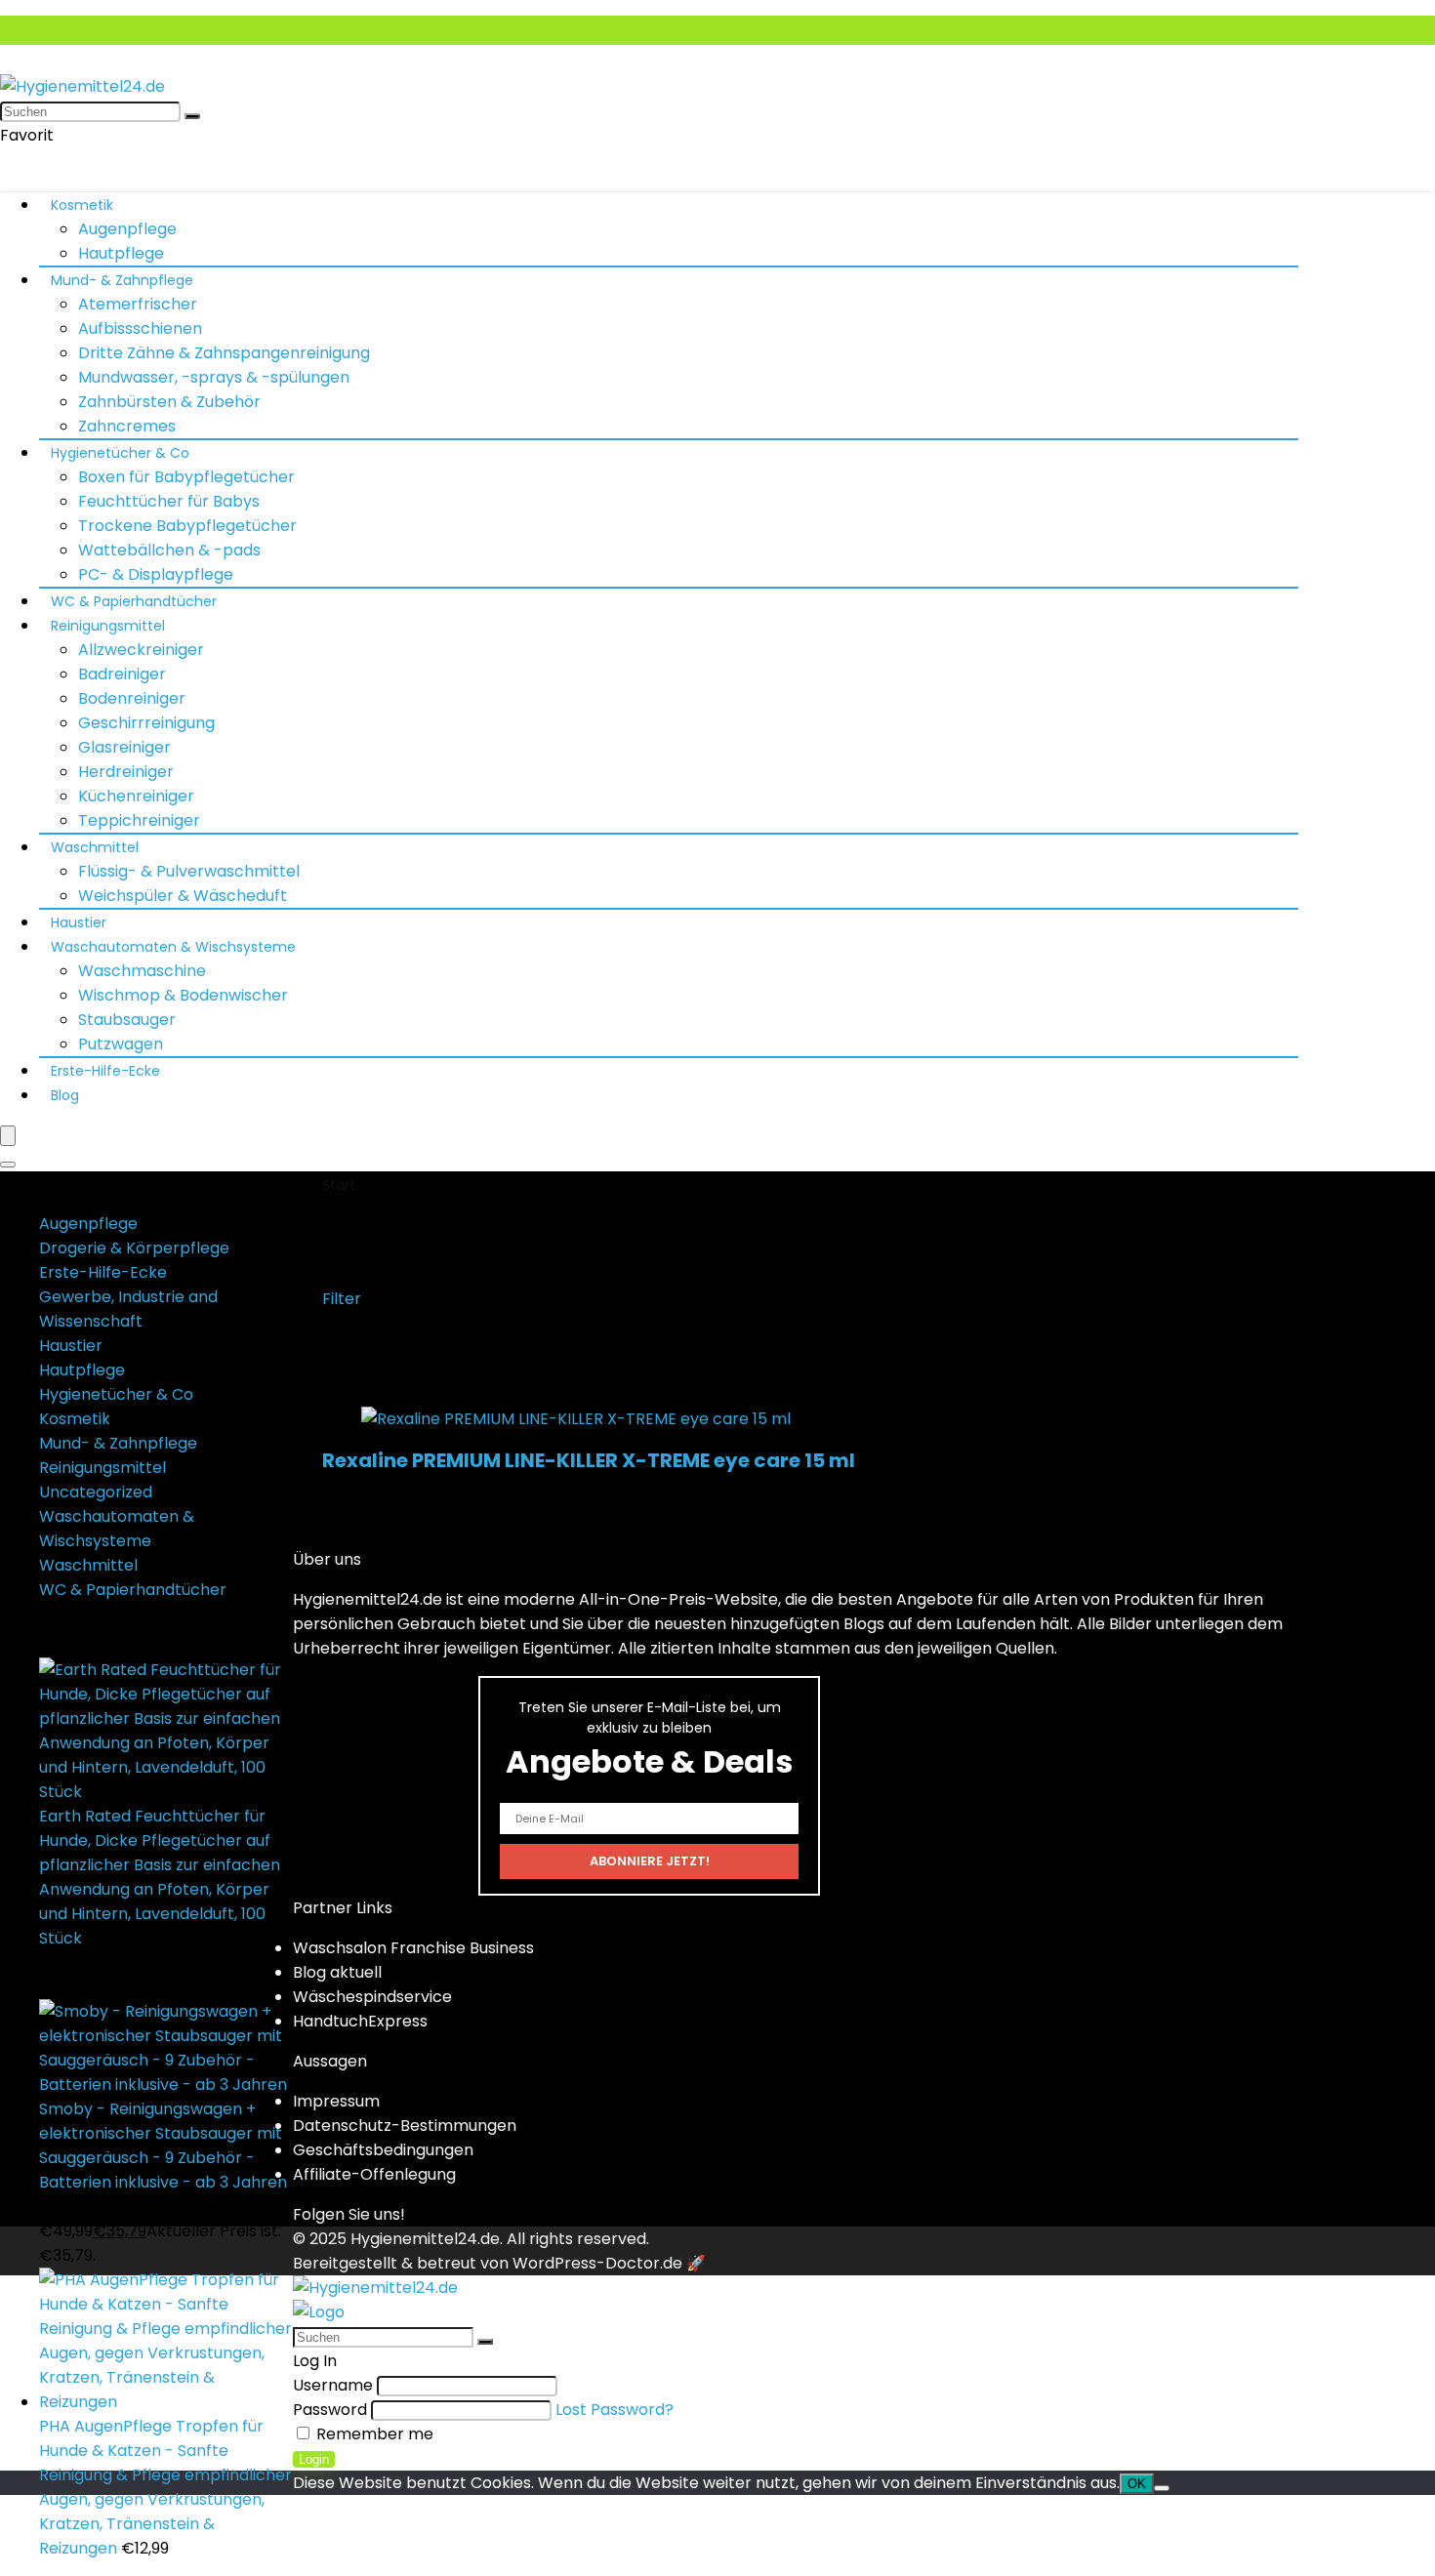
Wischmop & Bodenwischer (183, 995)
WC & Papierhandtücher (134, 601)
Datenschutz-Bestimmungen (405, 2126)
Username (333, 2385)
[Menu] (8, 1136)
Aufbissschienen (140, 328)
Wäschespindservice (372, 1997)
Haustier (79, 922)
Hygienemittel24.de (425, 2239)
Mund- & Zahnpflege (122, 280)
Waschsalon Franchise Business (413, 1948)
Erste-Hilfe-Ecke (105, 1071)
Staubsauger (127, 1020)
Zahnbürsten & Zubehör (169, 402)
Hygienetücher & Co (120, 453)
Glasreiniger (124, 747)
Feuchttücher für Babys (169, 501)
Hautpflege (121, 253)
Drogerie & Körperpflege (134, 1248)
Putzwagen (121, 1044)
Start (339, 1185)
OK (1137, 2484)
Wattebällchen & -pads (169, 550)
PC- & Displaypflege (156, 574)
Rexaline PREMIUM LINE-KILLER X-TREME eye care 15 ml (589, 1460)
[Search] (8, 1165)
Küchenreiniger (136, 796)
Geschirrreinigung (146, 723)
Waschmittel (95, 847)
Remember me (373, 2434)
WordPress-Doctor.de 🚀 (609, 2263)
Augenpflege (127, 229)
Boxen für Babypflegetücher (186, 477)
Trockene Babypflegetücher (187, 526)
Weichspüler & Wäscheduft (183, 896)
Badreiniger (122, 674)
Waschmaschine (142, 971)
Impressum (336, 2101)
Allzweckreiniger (141, 650)
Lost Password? (615, 2410)
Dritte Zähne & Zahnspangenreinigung (224, 353)
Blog (65, 1095)
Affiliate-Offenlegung (374, 2174)
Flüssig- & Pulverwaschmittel (189, 871)
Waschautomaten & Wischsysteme (173, 947)
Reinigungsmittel (108, 626)
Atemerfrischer (138, 304)
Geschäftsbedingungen (383, 2150)
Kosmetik (82, 205)
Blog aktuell (337, 1972)
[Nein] (1162, 2488)
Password (330, 2410)
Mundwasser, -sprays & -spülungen (214, 377)
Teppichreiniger (139, 820)
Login (314, 2459)
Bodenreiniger (132, 698)
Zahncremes (127, 426)
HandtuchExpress (360, 2021)
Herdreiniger (126, 772)
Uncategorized (96, 1492)
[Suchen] (192, 116)
